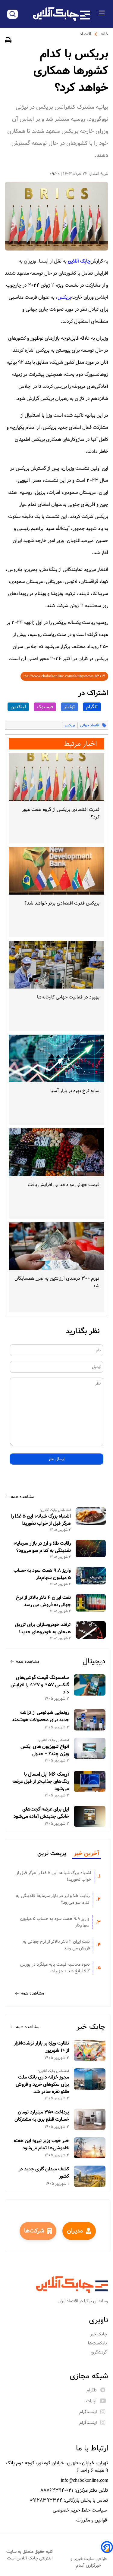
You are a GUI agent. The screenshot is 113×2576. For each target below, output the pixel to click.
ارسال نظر (56, 1459)
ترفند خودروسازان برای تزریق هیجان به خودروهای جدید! (43, 1628)
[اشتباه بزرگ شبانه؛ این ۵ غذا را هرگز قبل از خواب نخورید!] (91, 1516)
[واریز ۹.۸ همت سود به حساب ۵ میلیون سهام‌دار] (91, 1576)
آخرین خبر (86, 1854)
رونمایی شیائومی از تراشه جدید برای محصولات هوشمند (40, 1716)
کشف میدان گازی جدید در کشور (44, 2173)
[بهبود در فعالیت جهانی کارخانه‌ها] (56, 965)
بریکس (64, 297)
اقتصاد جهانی (90, 725)
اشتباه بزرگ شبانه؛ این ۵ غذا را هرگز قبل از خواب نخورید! (41, 1520)
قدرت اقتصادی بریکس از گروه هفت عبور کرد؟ (61, 813)
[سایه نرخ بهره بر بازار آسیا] (56, 1059)
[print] (8, 41)
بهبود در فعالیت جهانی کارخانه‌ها (68, 997)
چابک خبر (91, 2027)
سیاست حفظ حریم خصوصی (80, 2510)
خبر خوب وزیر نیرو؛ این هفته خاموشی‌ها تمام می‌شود (41, 2145)
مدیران (75, 2231)
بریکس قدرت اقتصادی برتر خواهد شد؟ (62, 903)
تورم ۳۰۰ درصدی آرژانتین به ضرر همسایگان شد (57, 1282)
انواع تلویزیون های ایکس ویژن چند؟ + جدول (45, 1750)
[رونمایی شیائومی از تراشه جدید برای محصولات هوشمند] (90, 1720)
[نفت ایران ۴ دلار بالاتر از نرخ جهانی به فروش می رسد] (91, 1603)
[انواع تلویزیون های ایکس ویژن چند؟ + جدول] (90, 1748)
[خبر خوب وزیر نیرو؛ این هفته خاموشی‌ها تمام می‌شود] (90, 2148)
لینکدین (18, 707)
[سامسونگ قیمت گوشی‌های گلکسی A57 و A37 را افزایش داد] (90, 1685)
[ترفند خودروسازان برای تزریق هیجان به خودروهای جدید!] (91, 1630)
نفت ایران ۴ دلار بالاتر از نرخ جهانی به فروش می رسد (43, 1601)
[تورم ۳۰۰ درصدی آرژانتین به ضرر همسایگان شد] (56, 1246)
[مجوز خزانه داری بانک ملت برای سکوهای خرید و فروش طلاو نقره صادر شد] (90, 2079)
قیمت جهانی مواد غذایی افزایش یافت (64, 1185)
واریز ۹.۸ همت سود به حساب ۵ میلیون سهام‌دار (42, 1574)
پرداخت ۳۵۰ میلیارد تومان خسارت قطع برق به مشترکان (42, 2116)
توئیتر (69, 707)
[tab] (86, 1854)
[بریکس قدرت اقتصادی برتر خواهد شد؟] (56, 871)
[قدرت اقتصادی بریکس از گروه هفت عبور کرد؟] (56, 777)
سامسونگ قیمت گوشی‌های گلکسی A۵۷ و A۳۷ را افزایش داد (40, 1685)
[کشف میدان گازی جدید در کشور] (90, 2176)
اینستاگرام (88, 2412)
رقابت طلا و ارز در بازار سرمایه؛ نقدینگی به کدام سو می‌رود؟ (42, 1547)
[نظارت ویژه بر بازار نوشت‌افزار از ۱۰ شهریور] (90, 2050)
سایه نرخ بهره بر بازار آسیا (75, 1091)
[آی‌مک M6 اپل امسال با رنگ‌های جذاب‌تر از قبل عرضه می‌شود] (90, 1782)
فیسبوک (45, 707)
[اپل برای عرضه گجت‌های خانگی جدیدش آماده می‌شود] (90, 1816)
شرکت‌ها (34, 2231)
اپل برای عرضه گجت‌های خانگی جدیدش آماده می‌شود (41, 1813)
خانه (104, 34)
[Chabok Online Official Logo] (61, 14)
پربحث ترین (52, 1854)
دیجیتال (94, 1661)
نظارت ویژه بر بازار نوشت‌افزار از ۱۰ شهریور (41, 2047)
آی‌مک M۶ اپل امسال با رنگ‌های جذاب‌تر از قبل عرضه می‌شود (41, 1782)
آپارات (91, 2401)
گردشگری (99, 2352)
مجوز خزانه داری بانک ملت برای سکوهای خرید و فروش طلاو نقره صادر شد (42, 2085)
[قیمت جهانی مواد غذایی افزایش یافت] (56, 1152)
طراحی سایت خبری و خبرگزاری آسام (89, 2562)
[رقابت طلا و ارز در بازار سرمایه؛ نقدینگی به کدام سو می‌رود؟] (91, 1548)
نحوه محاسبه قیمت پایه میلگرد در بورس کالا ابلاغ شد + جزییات (55, 1968)
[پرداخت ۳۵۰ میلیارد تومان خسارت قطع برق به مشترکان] (90, 2119)
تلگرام (92, 707)
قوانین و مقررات (92, 2520)
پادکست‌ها (98, 2343)
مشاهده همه (22, 1497)
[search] (13, 14)
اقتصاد (85, 34)
